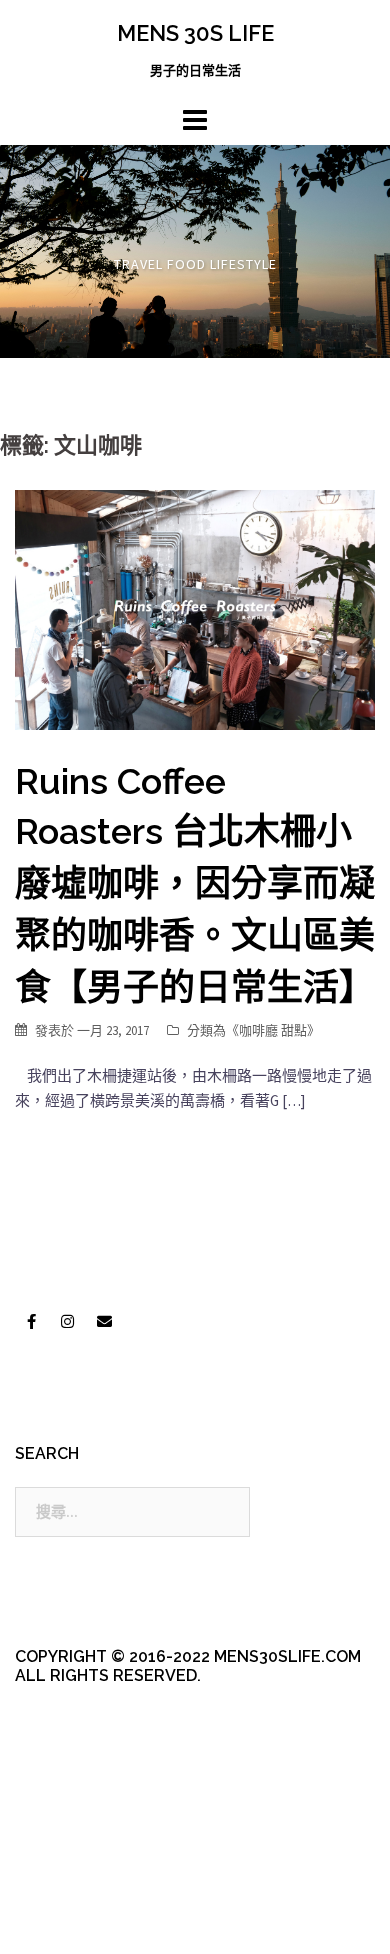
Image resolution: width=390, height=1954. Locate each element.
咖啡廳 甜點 (273, 1030)
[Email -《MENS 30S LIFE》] (104, 1321)
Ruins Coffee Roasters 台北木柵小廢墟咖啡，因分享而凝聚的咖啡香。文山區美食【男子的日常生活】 (195, 884)
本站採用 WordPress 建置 (97, 1886)
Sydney (86, 1921)
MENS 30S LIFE (195, 33)
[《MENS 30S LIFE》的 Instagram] (68, 1321)
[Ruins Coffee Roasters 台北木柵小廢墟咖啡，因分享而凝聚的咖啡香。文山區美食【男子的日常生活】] (195, 608)
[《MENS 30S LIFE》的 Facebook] (31, 1321)
